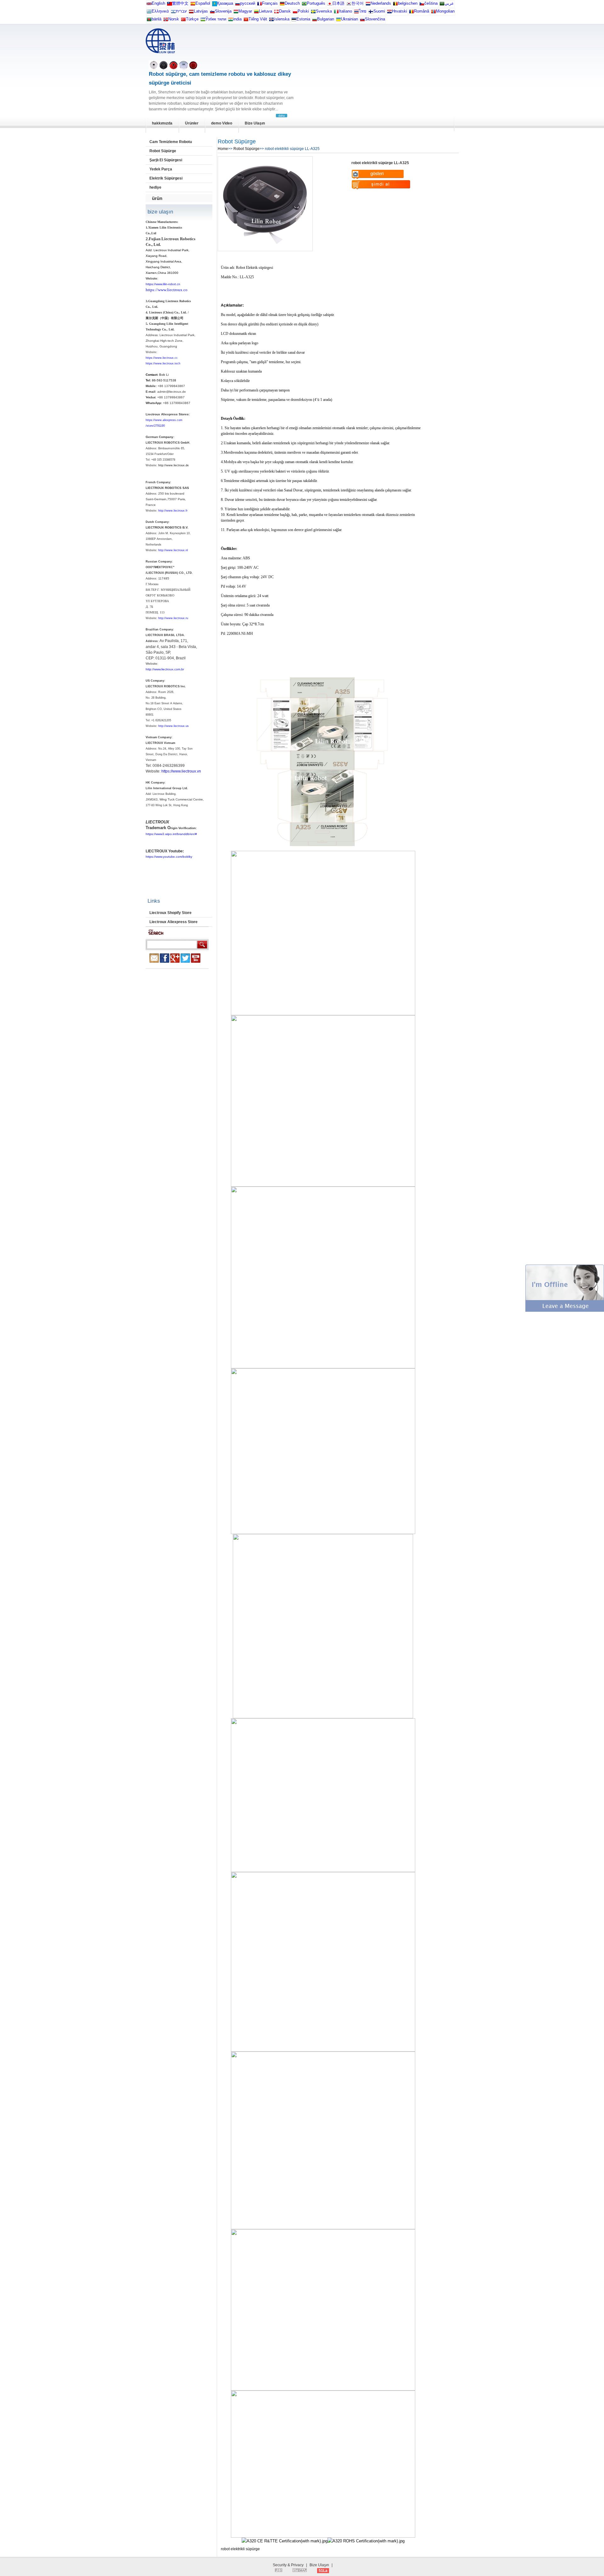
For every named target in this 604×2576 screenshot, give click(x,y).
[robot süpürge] (183, 21)
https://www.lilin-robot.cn (163, 284)
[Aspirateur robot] (260, 5)
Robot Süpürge (163, 151)
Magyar (245, 11)
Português (316, 3)
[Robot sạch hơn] (246, 21)
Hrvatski (400, 11)
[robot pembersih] (231, 21)
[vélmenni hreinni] (271, 21)
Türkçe (192, 19)
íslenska (282, 19)
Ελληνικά (160, 11)
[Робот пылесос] (215, 5)
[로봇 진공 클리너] (349, 5)
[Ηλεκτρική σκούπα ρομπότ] (149, 13)
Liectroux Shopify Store (171, 913)
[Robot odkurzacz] (295, 13)
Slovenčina (375, 19)
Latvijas (201, 11)
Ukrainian (350, 19)
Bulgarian (326, 19)
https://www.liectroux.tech (163, 363)
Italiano (345, 11)
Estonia (303, 19)
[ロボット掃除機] (330, 5)
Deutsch (292, 3)
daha (282, 116)
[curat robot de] (411, 13)
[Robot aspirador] (193, 5)
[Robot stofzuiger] (368, 5)
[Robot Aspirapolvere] (336, 13)
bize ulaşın (160, 212)
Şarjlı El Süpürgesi (166, 160)
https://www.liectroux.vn (181, 771)
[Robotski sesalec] (212, 13)
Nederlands (381, 3)
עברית (181, 11)
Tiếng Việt (258, 19)
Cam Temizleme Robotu (171, 142)
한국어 (358, 3)
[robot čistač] (389, 13)
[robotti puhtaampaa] (371, 13)
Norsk (174, 19)
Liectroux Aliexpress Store (173, 922)
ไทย (363, 11)
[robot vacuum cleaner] (149, 5)
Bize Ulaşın (255, 123)
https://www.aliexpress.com (164, 420)
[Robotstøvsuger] (277, 13)
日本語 (338, 3)
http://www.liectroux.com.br (165, 669)
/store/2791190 (155, 426)
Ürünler (192, 123)
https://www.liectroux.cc (162, 358)
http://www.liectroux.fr (173, 511)
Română (422, 11)
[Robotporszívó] (236, 13)
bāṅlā (157, 19)
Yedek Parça (161, 169)
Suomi (379, 11)
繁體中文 (180, 3)
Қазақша (225, 3)
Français (270, 3)
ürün (157, 198)
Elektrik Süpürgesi (166, 178)
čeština (431, 3)
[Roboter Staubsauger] (282, 5)
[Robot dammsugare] (313, 13)
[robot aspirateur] (395, 5)
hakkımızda (162, 123)
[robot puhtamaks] (294, 21)
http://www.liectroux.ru (173, 618)
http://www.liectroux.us (173, 726)
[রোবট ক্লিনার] (149, 21)
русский (248, 3)
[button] (565, 1310)
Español (203, 3)
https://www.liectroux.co (167, 290)
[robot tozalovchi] (203, 21)
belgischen (408, 3)
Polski (303, 11)
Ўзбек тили (216, 19)
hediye (155, 187)
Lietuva (266, 11)
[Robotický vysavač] (422, 5)
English (158, 3)
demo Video (222, 123)
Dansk (285, 11)
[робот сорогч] (433, 13)
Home (223, 149)
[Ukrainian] (338, 21)
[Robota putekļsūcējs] (191, 13)
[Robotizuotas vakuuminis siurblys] (256, 13)
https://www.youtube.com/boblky (169, 857)
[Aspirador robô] (304, 5)
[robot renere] (166, 21)
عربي (449, 3)
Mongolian (445, 11)
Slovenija (223, 11)
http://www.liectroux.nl (173, 550)
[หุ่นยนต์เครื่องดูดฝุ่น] (356, 13)
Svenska (324, 11)
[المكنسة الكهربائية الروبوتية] (442, 5)
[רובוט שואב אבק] (173, 13)
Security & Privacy (288, 2565)
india (237, 19)
